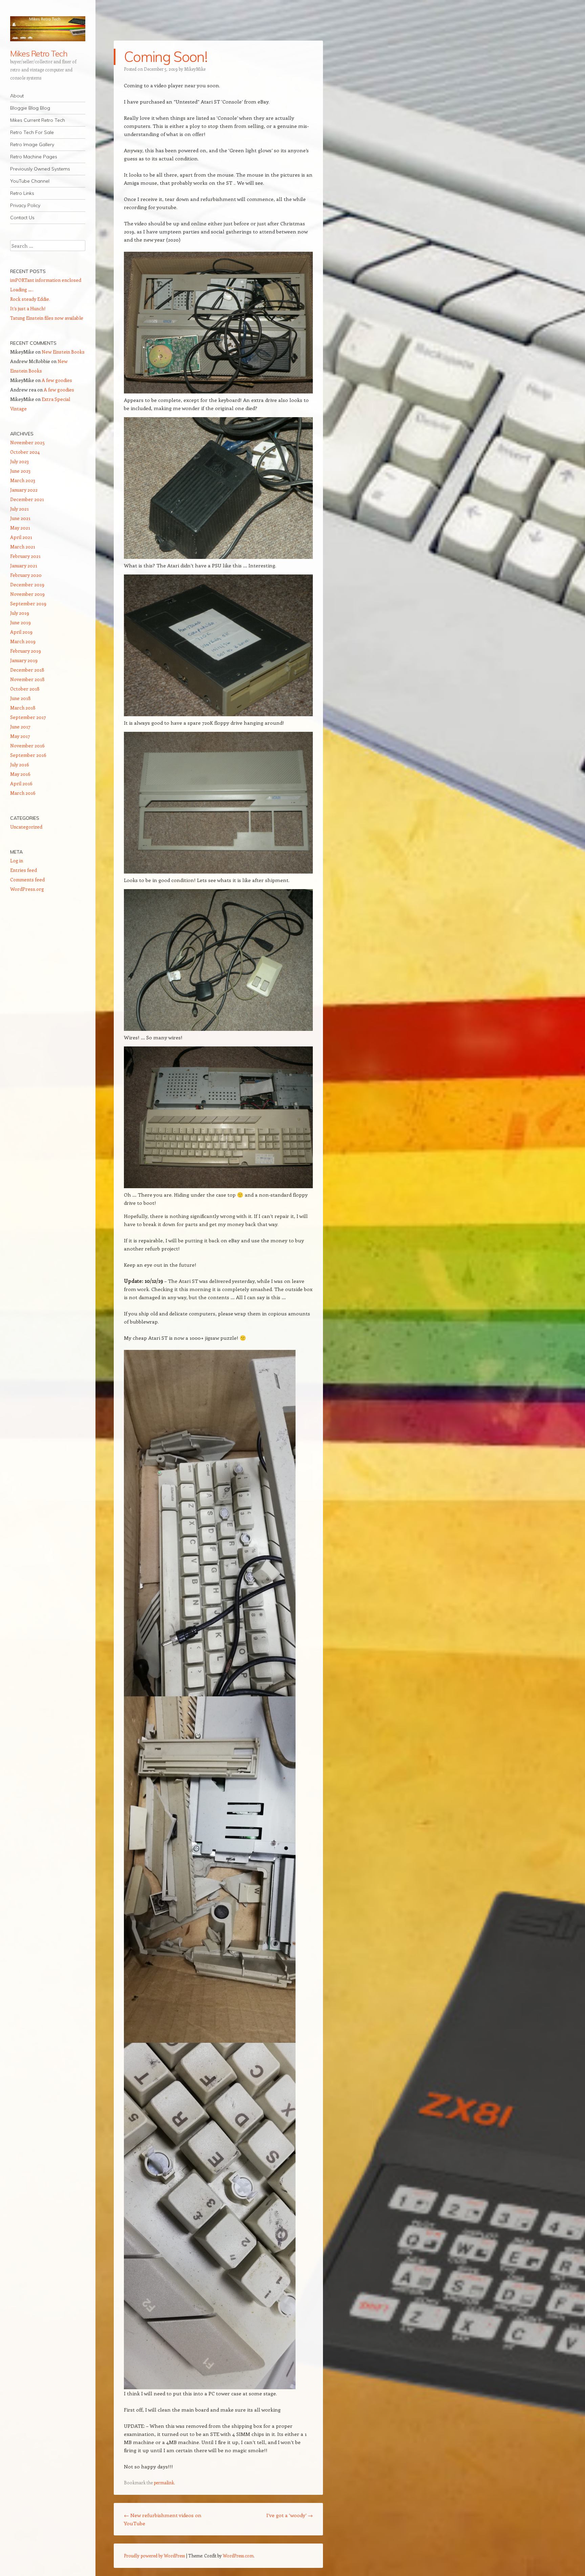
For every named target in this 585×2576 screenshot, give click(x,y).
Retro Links (22, 193)
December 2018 (27, 670)
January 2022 (24, 490)
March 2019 (23, 641)
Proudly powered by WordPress (154, 2556)
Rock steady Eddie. (30, 299)
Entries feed (24, 870)
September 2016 (28, 755)
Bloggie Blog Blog (30, 108)
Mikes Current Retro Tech (38, 120)
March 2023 (23, 480)
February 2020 (26, 575)
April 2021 (21, 537)
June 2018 (20, 698)
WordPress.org (27, 889)
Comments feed (27, 879)
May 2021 (20, 528)
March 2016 (23, 793)
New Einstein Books (63, 352)
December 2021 (27, 499)
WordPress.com (238, 2556)
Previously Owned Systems (40, 169)
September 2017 (28, 717)
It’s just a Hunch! (28, 308)
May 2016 (20, 774)
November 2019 (27, 594)
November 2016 (27, 745)
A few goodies (57, 380)
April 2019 (21, 632)
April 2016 (21, 783)
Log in (17, 861)
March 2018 (23, 708)
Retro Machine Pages (34, 157)
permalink (164, 2482)
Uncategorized (26, 827)
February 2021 (25, 556)
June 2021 (20, 518)
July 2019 (20, 613)
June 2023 (20, 471)
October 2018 (25, 689)
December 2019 (27, 584)
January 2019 (24, 660)
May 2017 (20, 736)
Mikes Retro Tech (39, 53)
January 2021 (24, 566)
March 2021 (23, 547)
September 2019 (28, 603)
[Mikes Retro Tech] (48, 29)
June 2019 (20, 622)
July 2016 (20, 764)
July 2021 (19, 509)
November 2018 (27, 679)
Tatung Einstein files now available (47, 318)
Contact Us (22, 218)
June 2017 (20, 727)
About (17, 96)
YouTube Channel (30, 181)
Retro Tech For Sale (32, 132)
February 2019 (26, 651)
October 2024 (25, 452)
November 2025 (27, 442)
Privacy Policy (25, 205)
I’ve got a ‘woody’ (290, 2515)
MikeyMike (195, 69)
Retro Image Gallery (32, 144)
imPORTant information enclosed (46, 280)
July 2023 (19, 461)
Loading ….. (22, 289)
